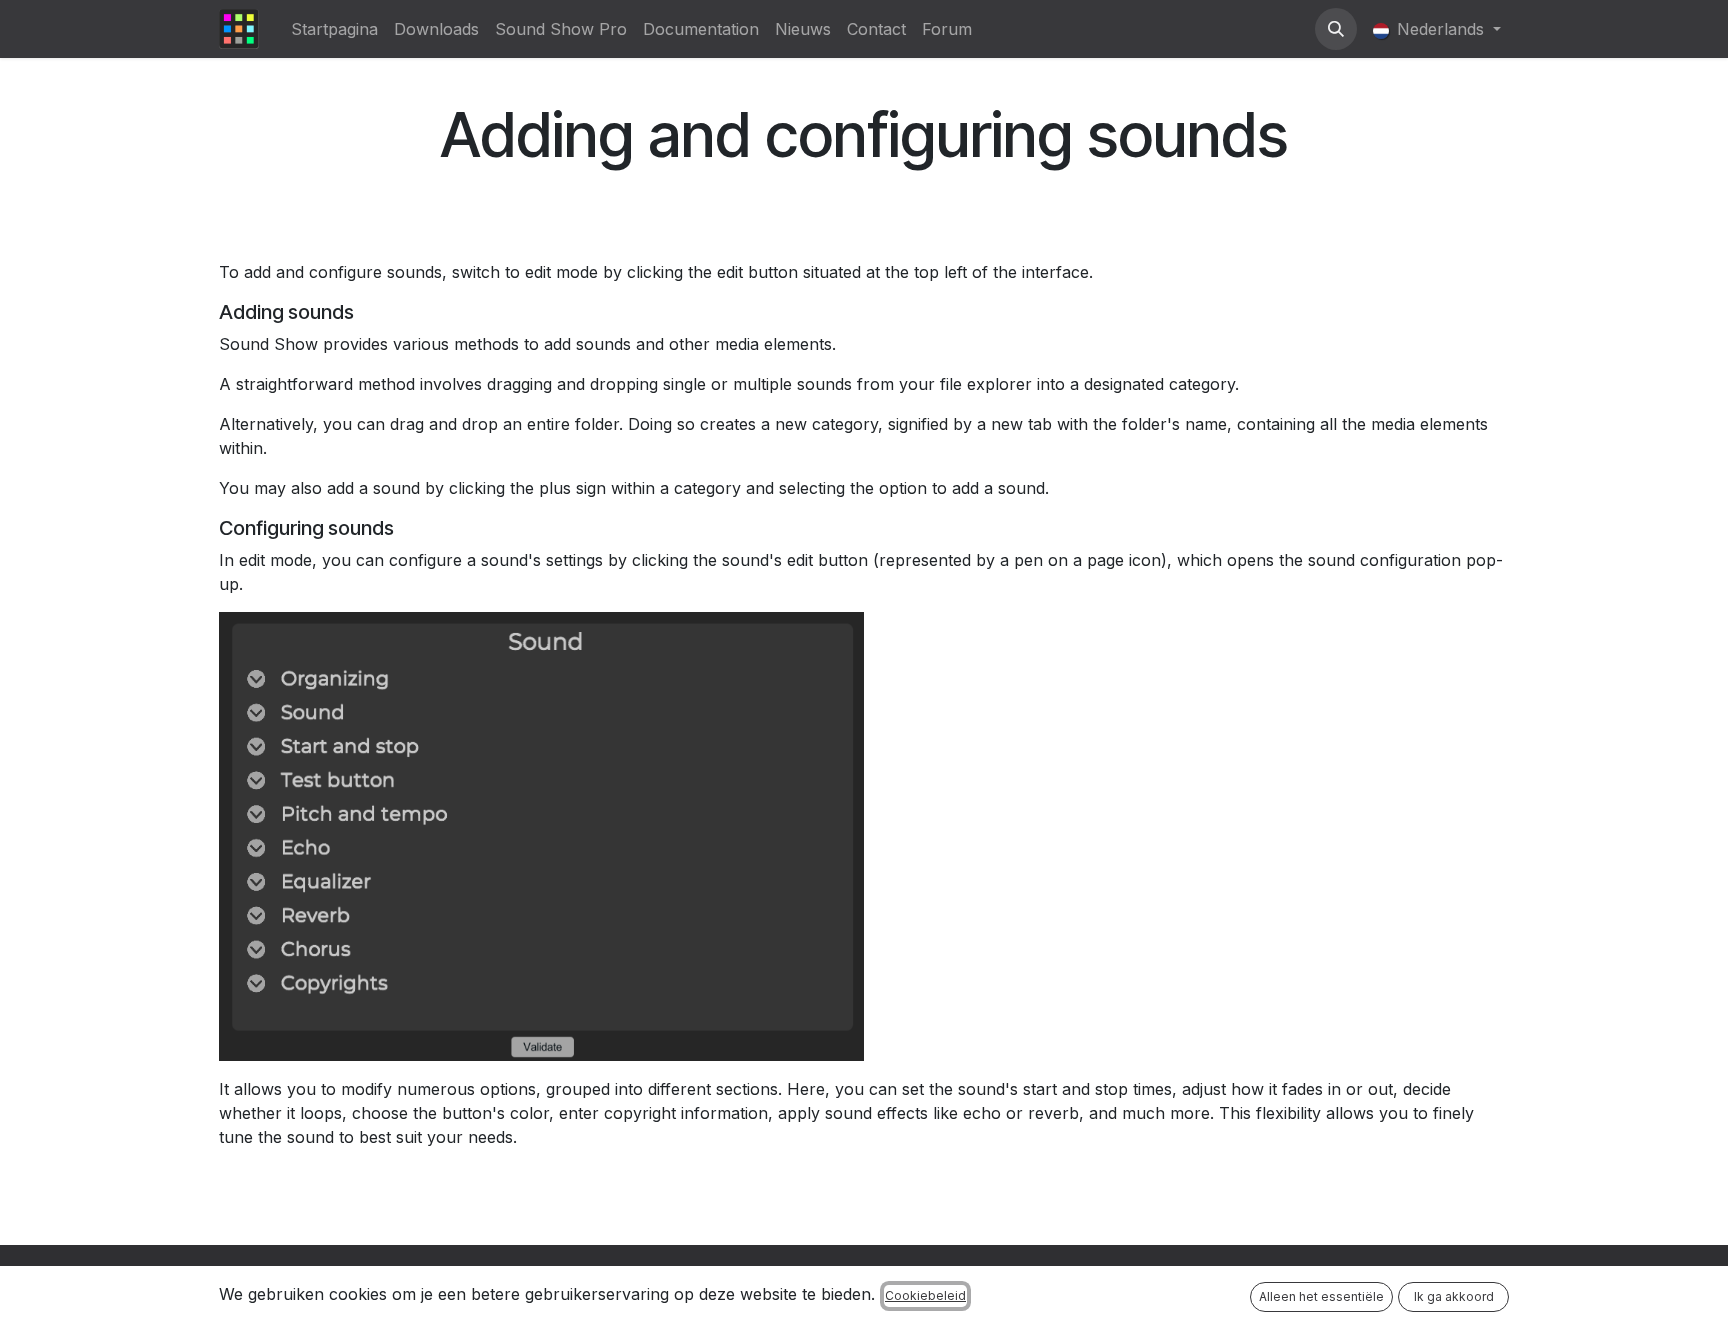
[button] (1336, 29)
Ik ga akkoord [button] (1454, 1296)
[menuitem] (334, 29)
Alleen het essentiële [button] (1321, 1296)
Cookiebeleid (925, 1295)
